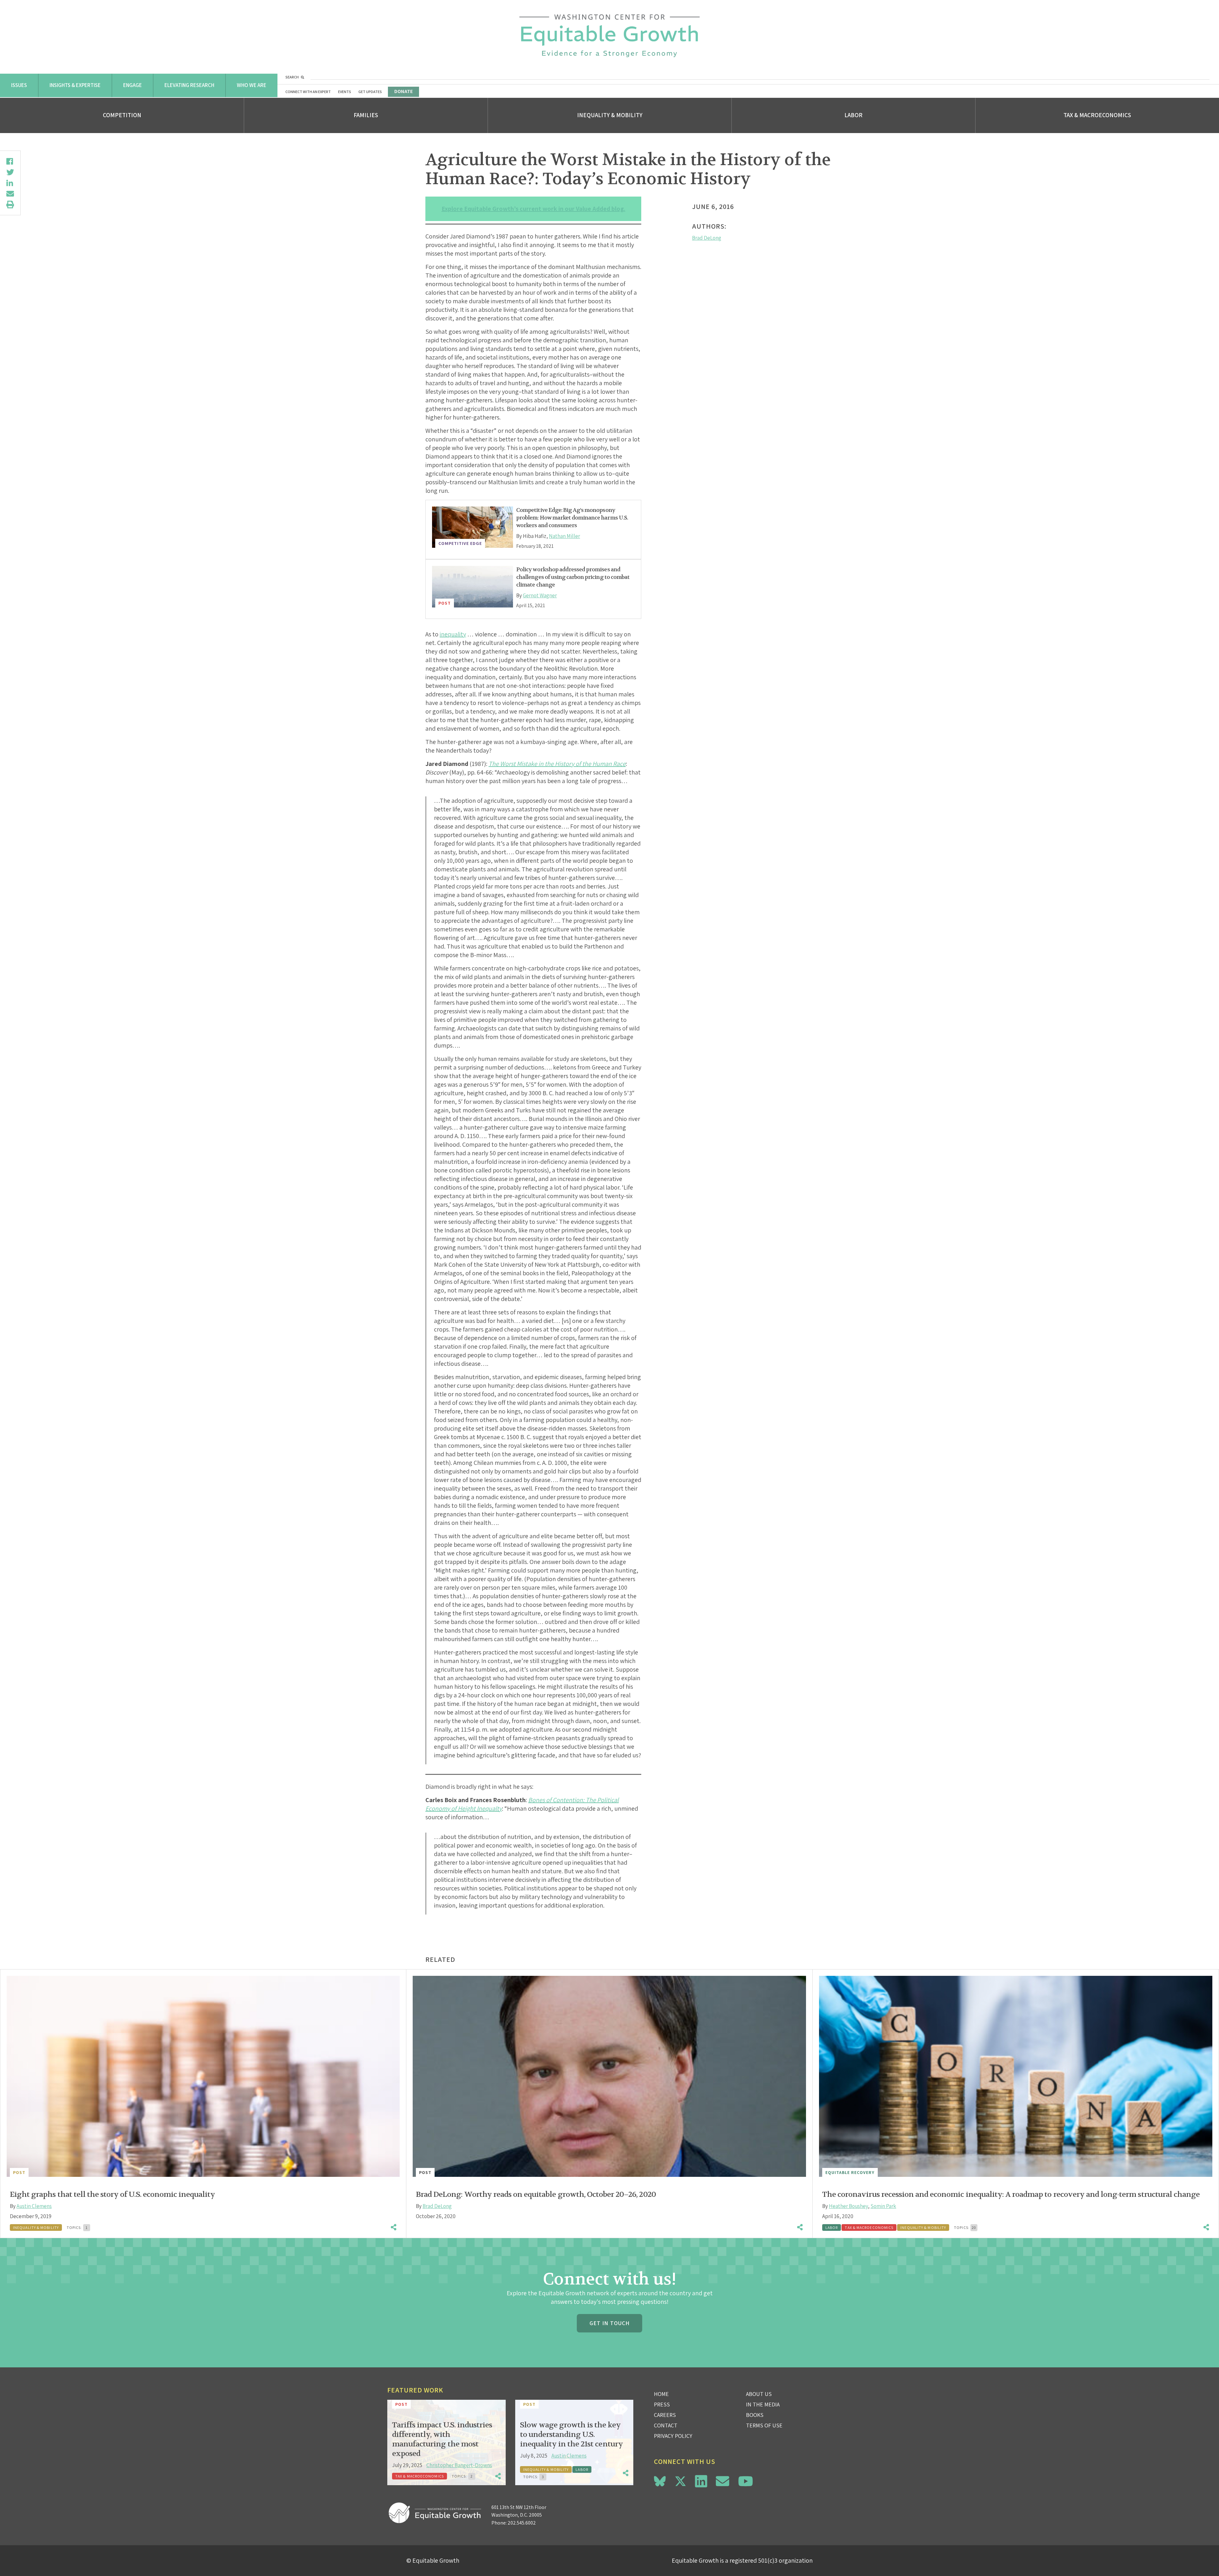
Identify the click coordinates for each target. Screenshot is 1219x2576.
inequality (453, 634)
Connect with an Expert (308, 92)
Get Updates (370, 92)
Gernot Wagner (540, 595)
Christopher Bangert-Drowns (459, 2465)
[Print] (10, 205)
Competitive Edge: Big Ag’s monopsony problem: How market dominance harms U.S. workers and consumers (572, 518)
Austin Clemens (34, 2206)
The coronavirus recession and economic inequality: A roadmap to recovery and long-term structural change (1011, 2194)
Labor (853, 115)
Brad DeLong (707, 238)
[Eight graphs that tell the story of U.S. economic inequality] (203, 2076)
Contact (666, 2425)
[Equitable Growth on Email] (723, 2481)
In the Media (763, 2404)
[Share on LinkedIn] (10, 183)
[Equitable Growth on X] (680, 2480)
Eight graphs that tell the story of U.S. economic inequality (112, 2194)
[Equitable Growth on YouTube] (746, 2481)
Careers (665, 2415)
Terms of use (764, 2425)
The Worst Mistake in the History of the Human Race (557, 764)
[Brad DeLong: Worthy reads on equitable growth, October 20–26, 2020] (609, 2076)
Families (366, 115)
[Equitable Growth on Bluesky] (660, 2480)
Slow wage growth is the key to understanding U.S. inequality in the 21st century (571, 2435)
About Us (759, 2394)
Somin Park (883, 2206)
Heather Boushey (848, 2206)
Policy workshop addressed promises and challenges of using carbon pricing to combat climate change (573, 577)
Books (755, 2415)
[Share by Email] (10, 194)
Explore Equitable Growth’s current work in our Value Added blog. (533, 209)
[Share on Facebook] (10, 161)
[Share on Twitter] (10, 172)
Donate (403, 91)
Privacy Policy (673, 2436)
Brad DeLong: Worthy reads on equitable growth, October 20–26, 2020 (536, 2194)
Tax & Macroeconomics (1097, 115)
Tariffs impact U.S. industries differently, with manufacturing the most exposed (442, 2439)
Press (662, 2404)
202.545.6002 (522, 2523)
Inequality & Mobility (610, 115)
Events (345, 92)
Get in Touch (609, 2323)
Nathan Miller (564, 536)
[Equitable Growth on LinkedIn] (701, 2481)
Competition (122, 115)
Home (661, 2394)
